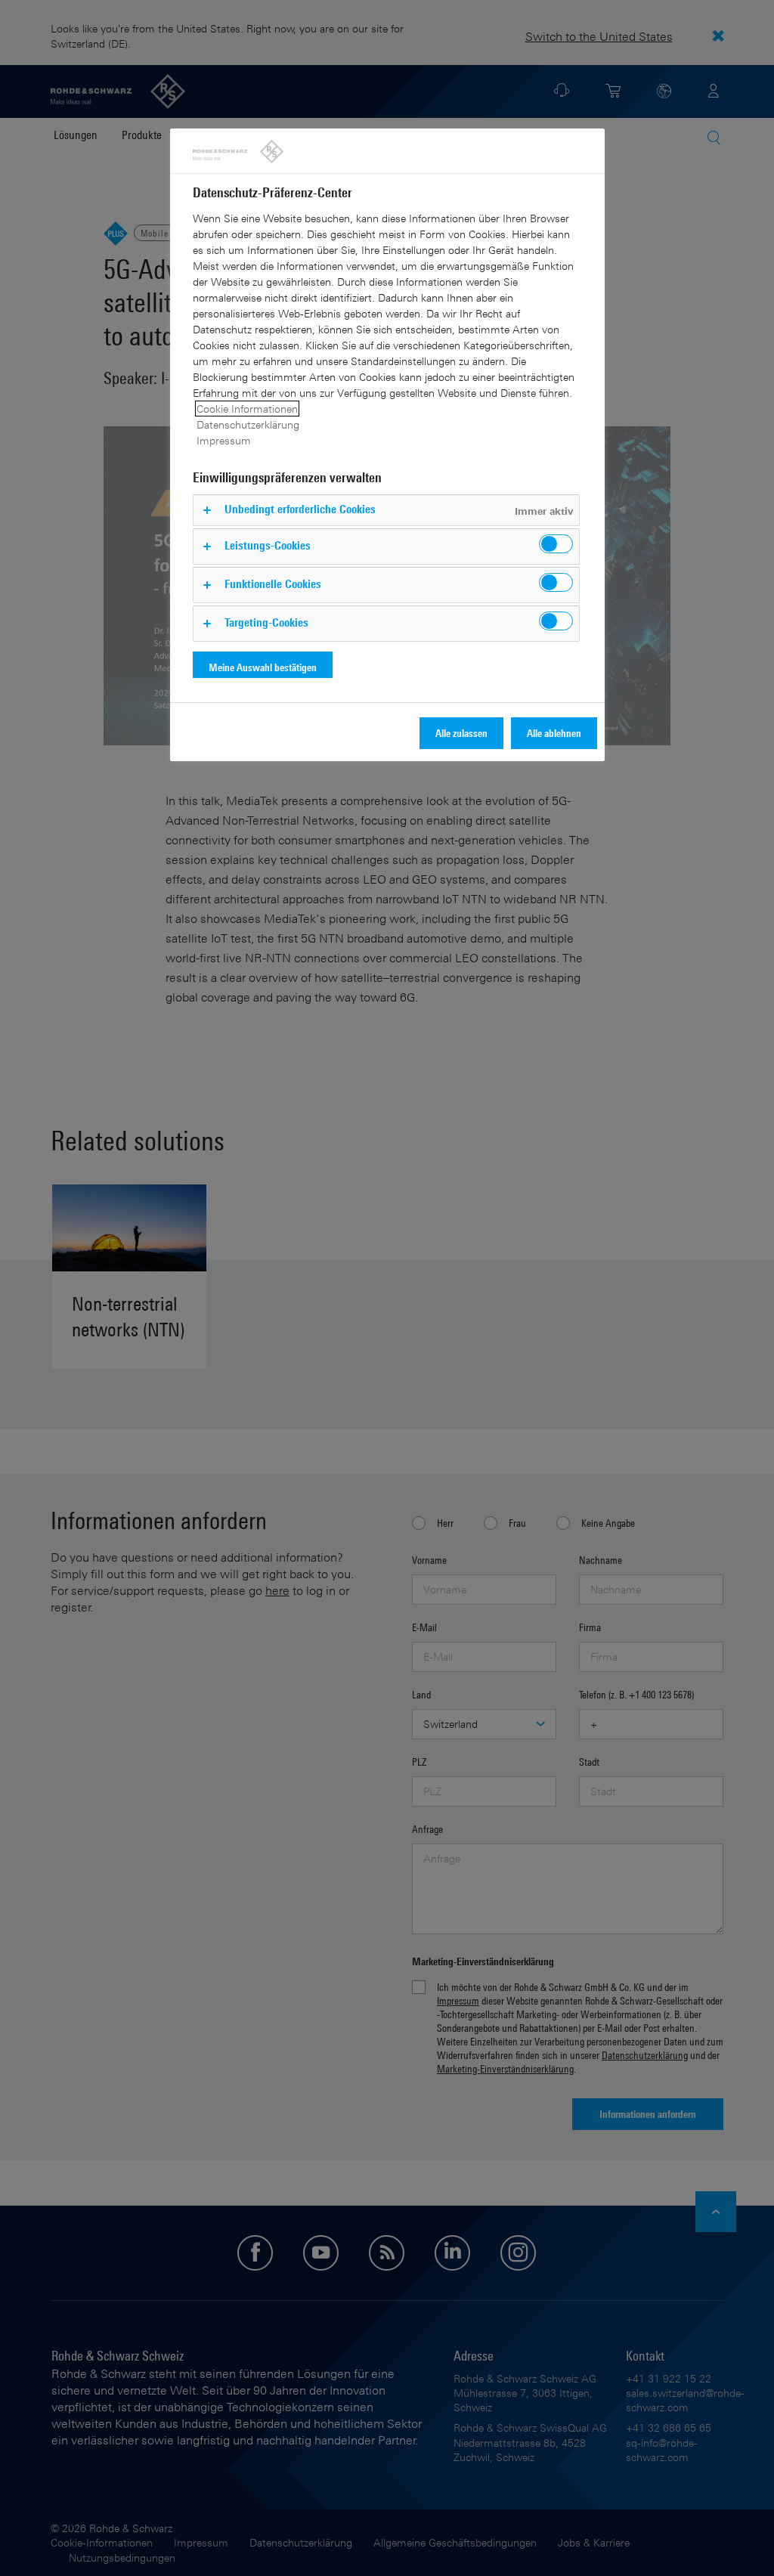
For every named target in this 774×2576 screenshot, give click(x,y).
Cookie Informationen (247, 409)
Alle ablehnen (554, 733)
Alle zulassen (461, 733)
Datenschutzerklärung (248, 424)
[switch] (556, 544)
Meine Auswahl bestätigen (263, 667)
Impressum (224, 440)
